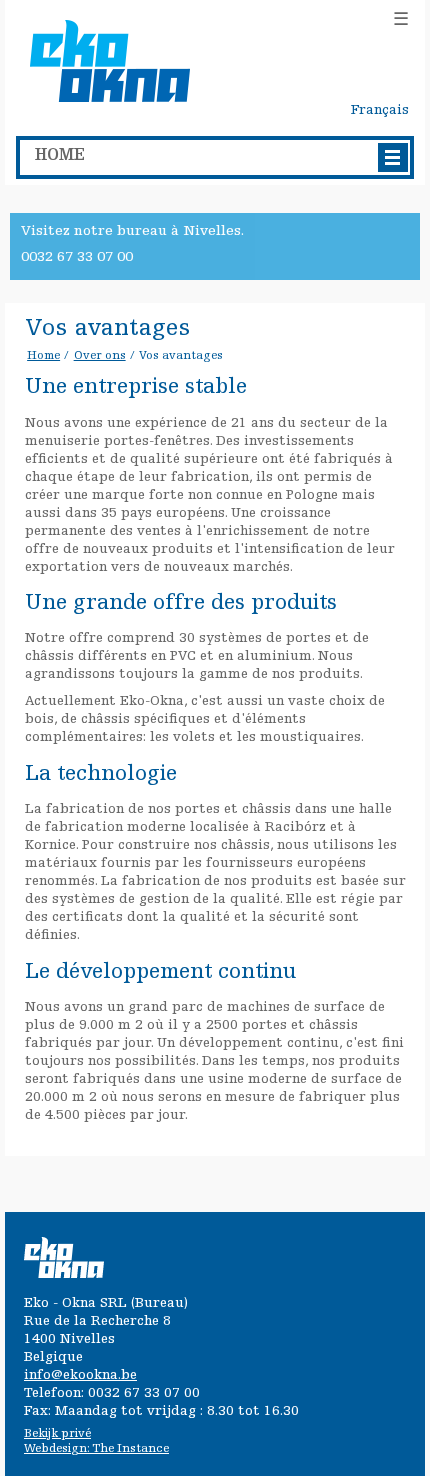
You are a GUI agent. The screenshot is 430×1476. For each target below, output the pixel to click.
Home (43, 356)
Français (380, 111)
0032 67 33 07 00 (77, 257)
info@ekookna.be (80, 1376)
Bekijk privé (57, 1434)
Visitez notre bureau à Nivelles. (132, 231)
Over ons (100, 356)
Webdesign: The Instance (96, 1449)
